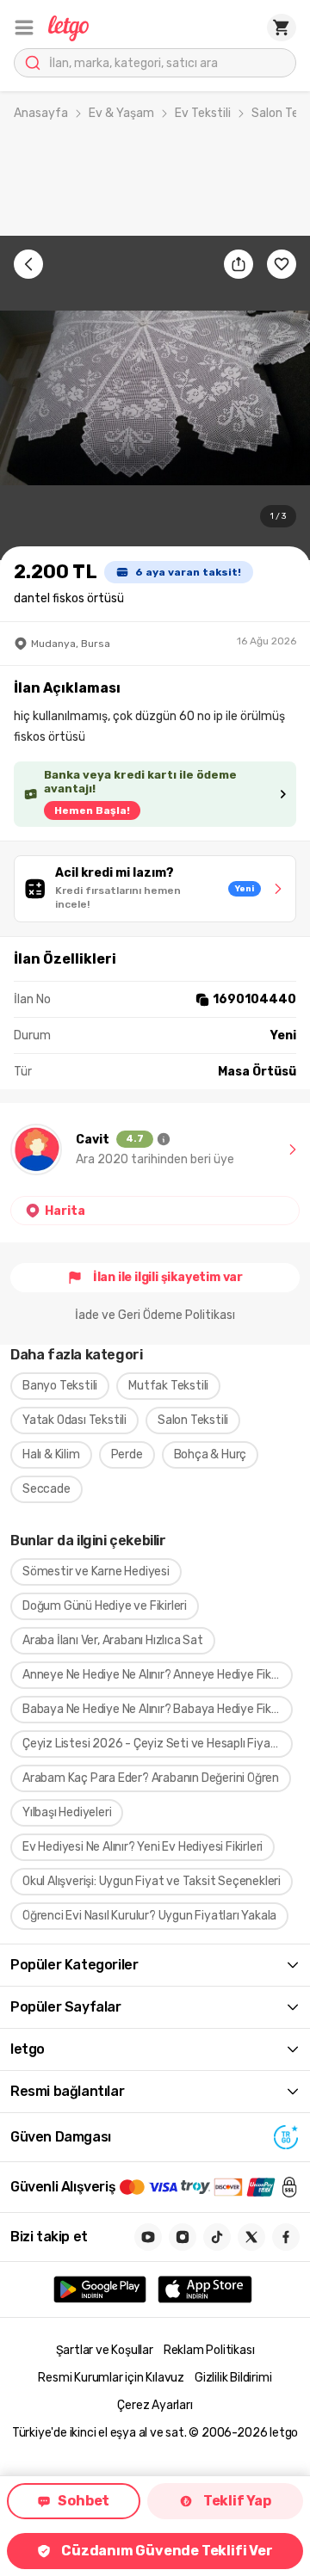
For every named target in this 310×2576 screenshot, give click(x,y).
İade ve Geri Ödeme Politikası (155, 1315)
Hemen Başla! (92, 810)
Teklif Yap (237, 2501)
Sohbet (84, 2501)
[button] (24, 28)
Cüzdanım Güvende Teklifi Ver (167, 2551)
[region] (155, 398)
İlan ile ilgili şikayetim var (168, 1277)
